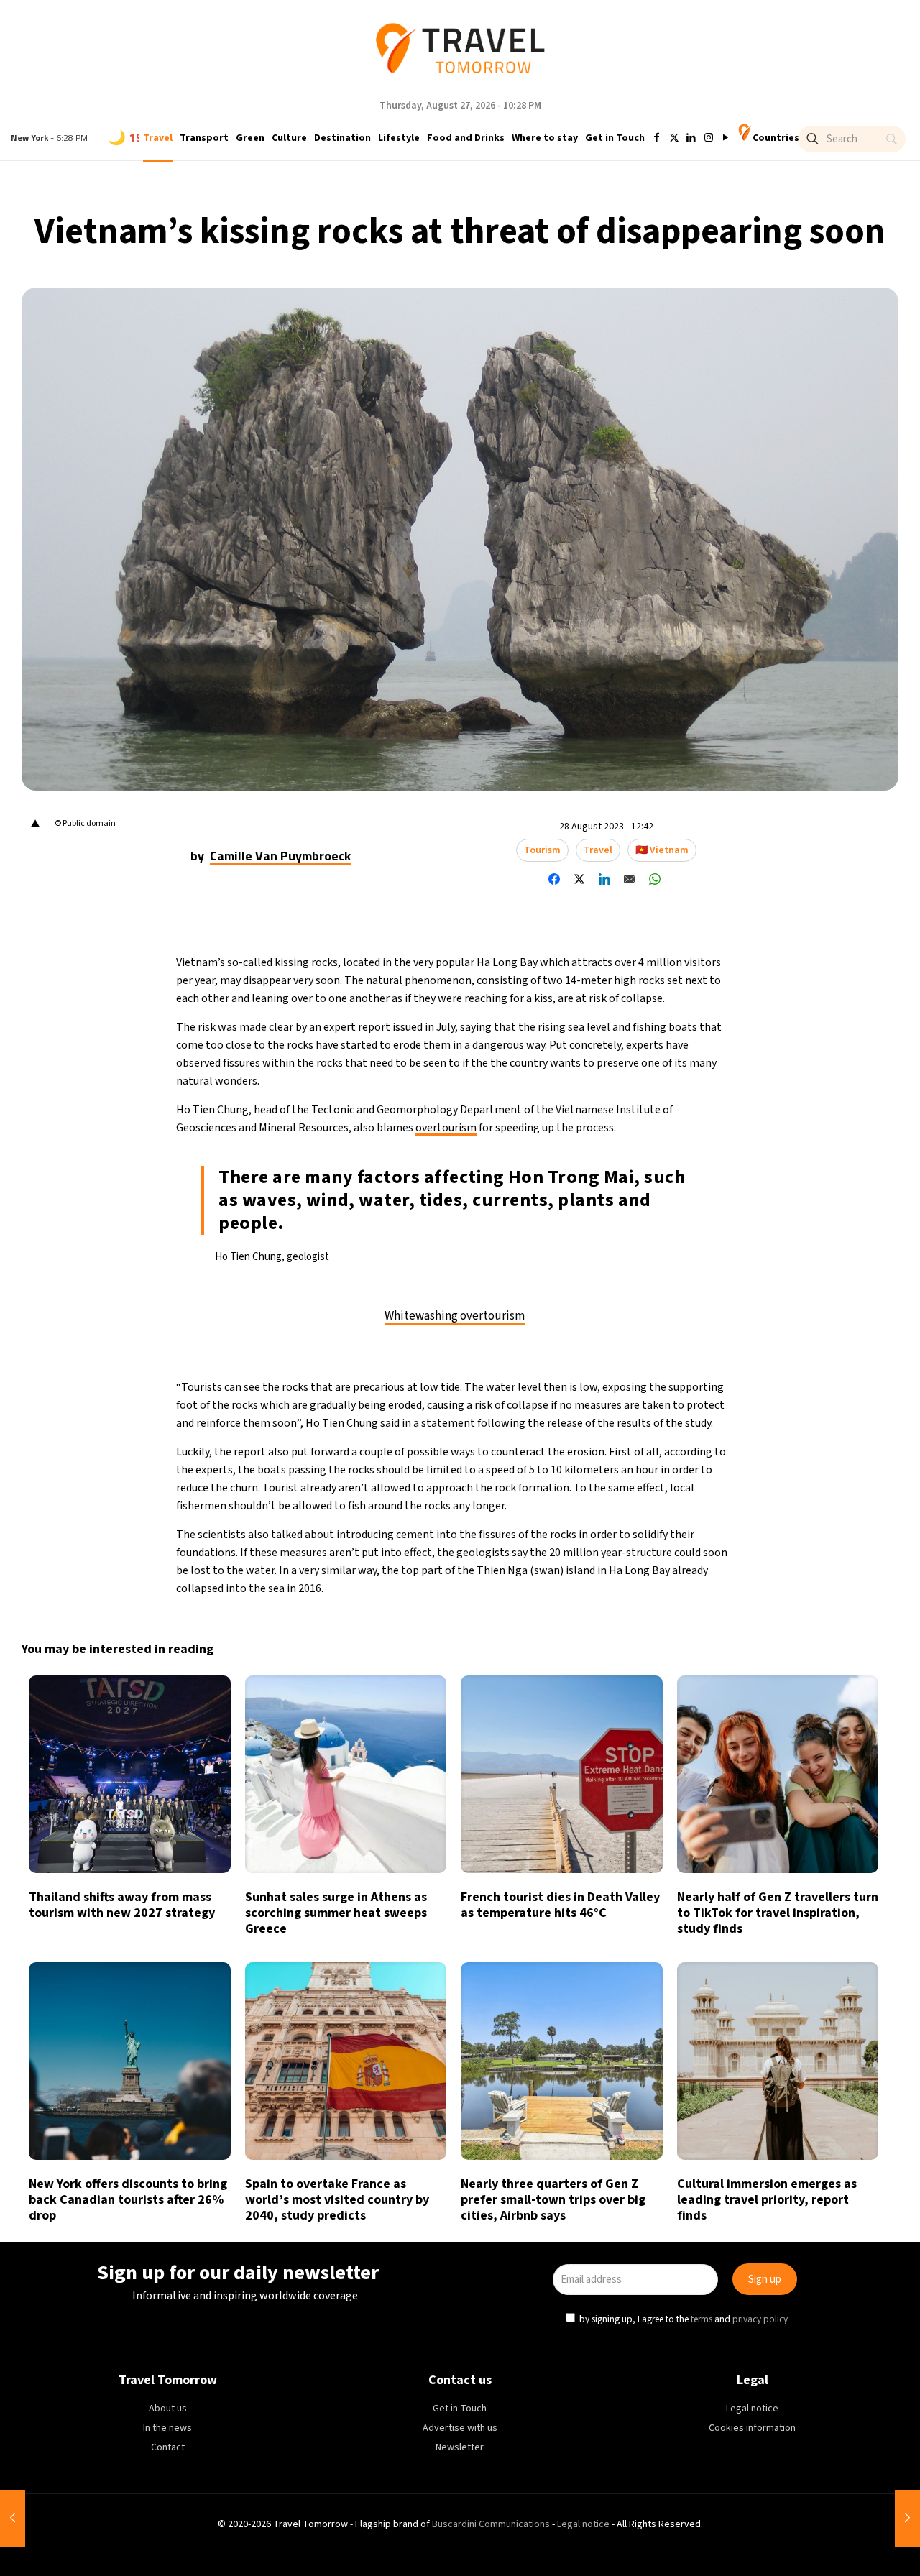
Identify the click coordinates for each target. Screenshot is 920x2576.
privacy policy (657, 1353)
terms (598, 1353)
